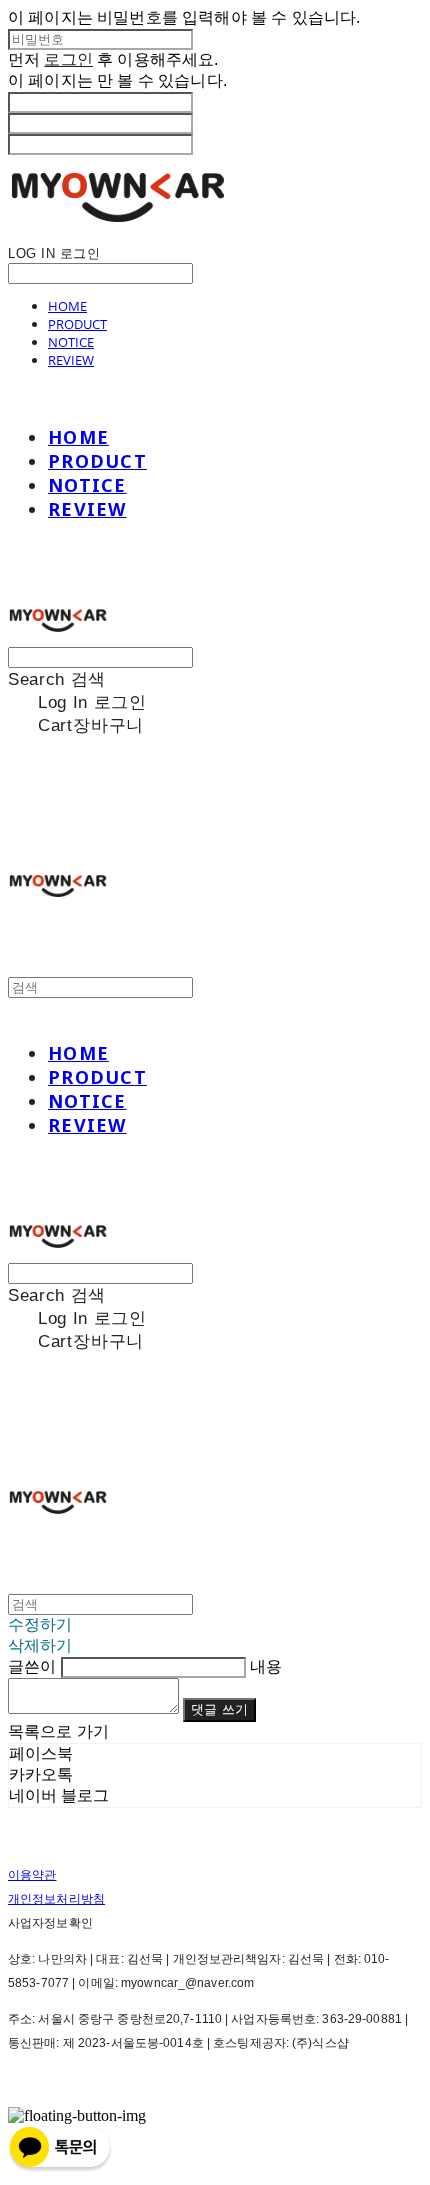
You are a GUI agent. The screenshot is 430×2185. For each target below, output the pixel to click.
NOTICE (71, 342)
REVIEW (71, 360)
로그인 (68, 59)
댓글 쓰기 (219, 1709)
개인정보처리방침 (56, 1899)
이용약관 (32, 1875)
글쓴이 (32, 1666)
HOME (67, 306)
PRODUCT (77, 324)
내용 (266, 1666)
